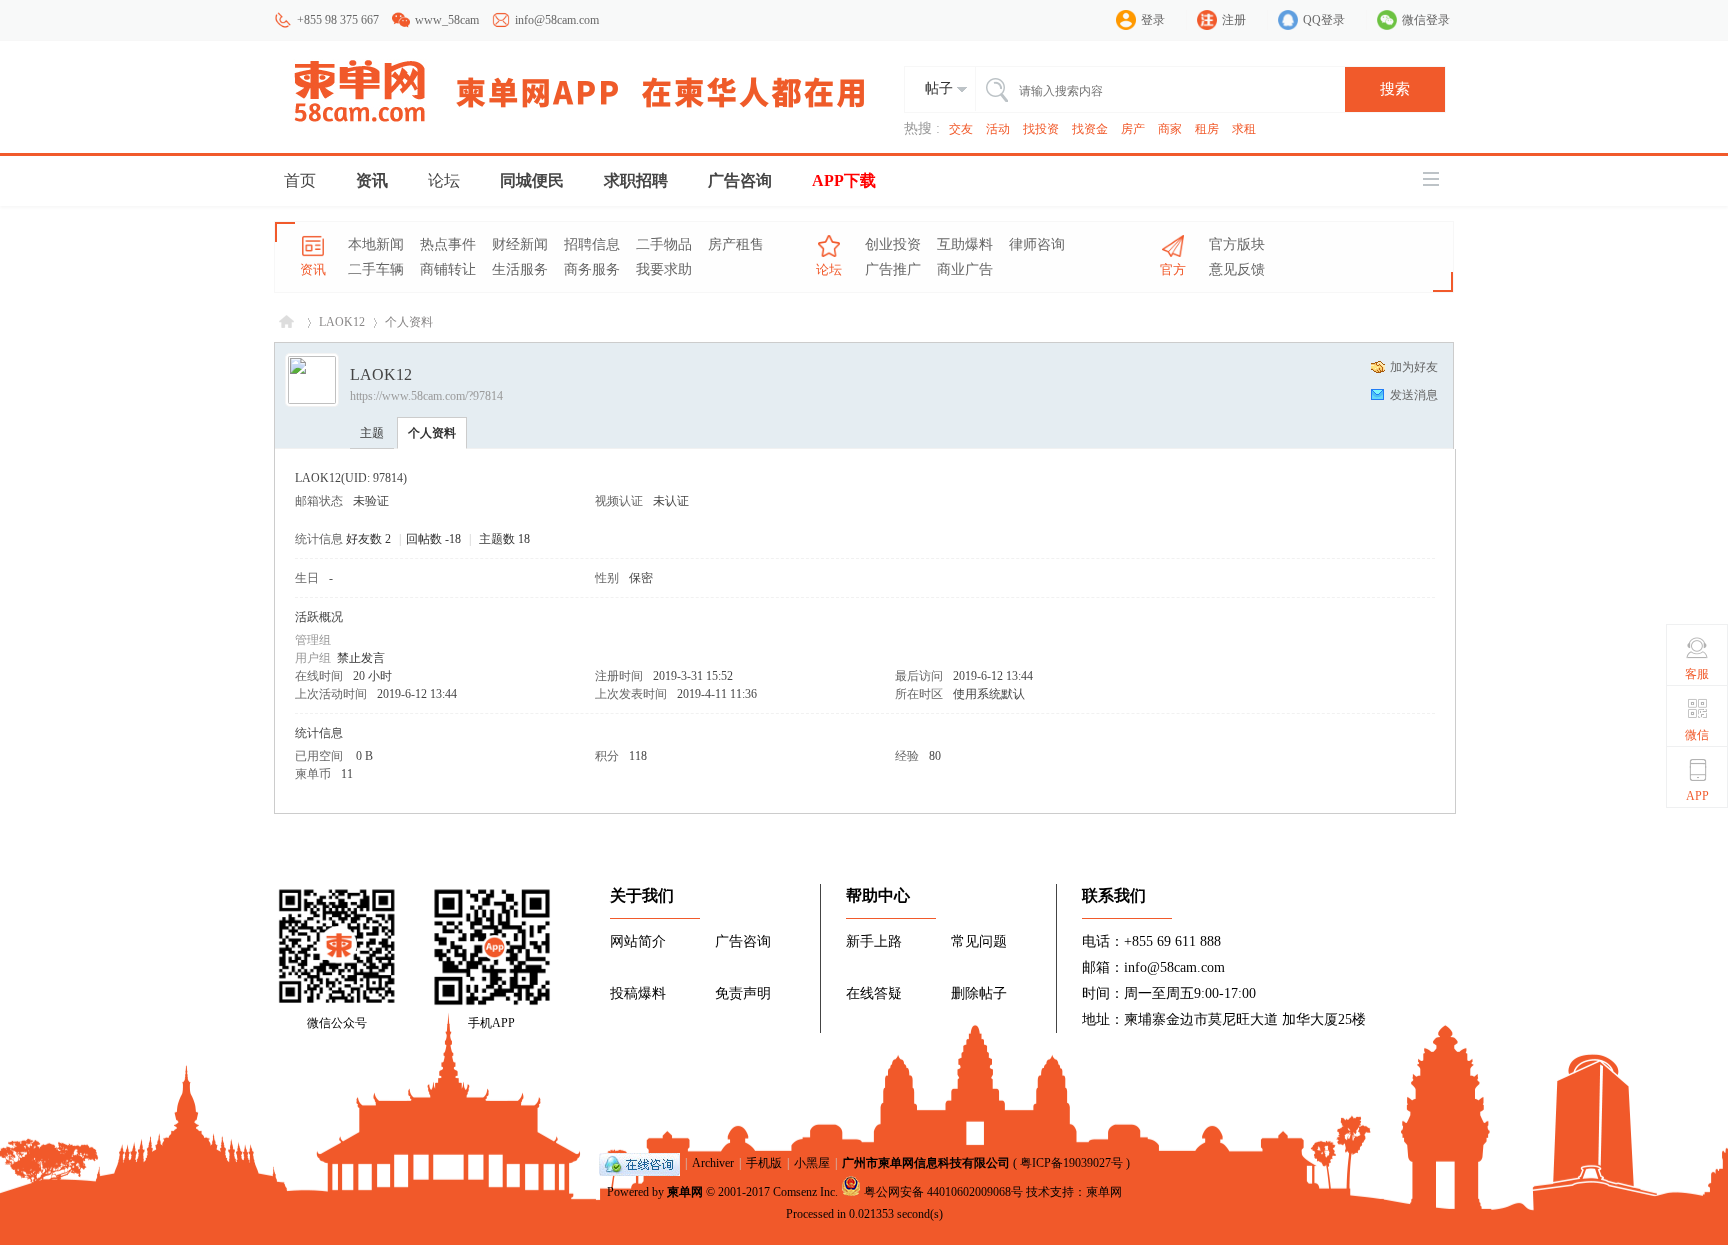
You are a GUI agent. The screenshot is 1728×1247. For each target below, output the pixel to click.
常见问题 (979, 941)
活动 (998, 129)
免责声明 (743, 993)
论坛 (444, 180)
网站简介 (638, 941)
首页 (300, 180)
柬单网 (685, 1192)
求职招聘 (636, 180)
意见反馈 (1237, 269)
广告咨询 (740, 180)
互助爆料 (965, 244)
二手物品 (664, 244)
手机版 (764, 1163)
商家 (1170, 129)
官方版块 (1237, 244)
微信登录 (1426, 20)
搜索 (1395, 89)
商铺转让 (448, 269)
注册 (1234, 20)
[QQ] (639, 1163)
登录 (1153, 20)
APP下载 (844, 180)
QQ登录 (1324, 20)
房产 (1133, 129)
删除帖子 (979, 993)
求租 (1244, 129)
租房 (1207, 129)
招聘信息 (592, 244)
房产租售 (736, 244)
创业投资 (893, 244)
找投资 (1041, 129)
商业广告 (965, 269)
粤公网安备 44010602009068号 (943, 1192)
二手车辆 (376, 269)
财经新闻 (520, 244)
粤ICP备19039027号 (1071, 1163)
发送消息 (1414, 395)
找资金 (1090, 129)
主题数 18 (504, 539)
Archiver (713, 1163)
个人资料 (432, 433)
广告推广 (893, 269)
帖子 (939, 88)
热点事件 (448, 244)
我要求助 (664, 269)
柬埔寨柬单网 (286, 322)
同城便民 (532, 180)
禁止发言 (361, 658)
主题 (372, 433)
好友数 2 (368, 539)
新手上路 (874, 941)
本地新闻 (376, 244)
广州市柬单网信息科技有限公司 (926, 1163)
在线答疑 (874, 993)
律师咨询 (1037, 244)
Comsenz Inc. (805, 1192)
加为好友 (1414, 367)
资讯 (372, 180)
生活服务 (520, 269)
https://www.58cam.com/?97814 (426, 396)
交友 (961, 129)
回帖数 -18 (433, 539)
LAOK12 (342, 322)
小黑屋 (812, 1163)
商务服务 (592, 269)
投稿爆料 (638, 993)
